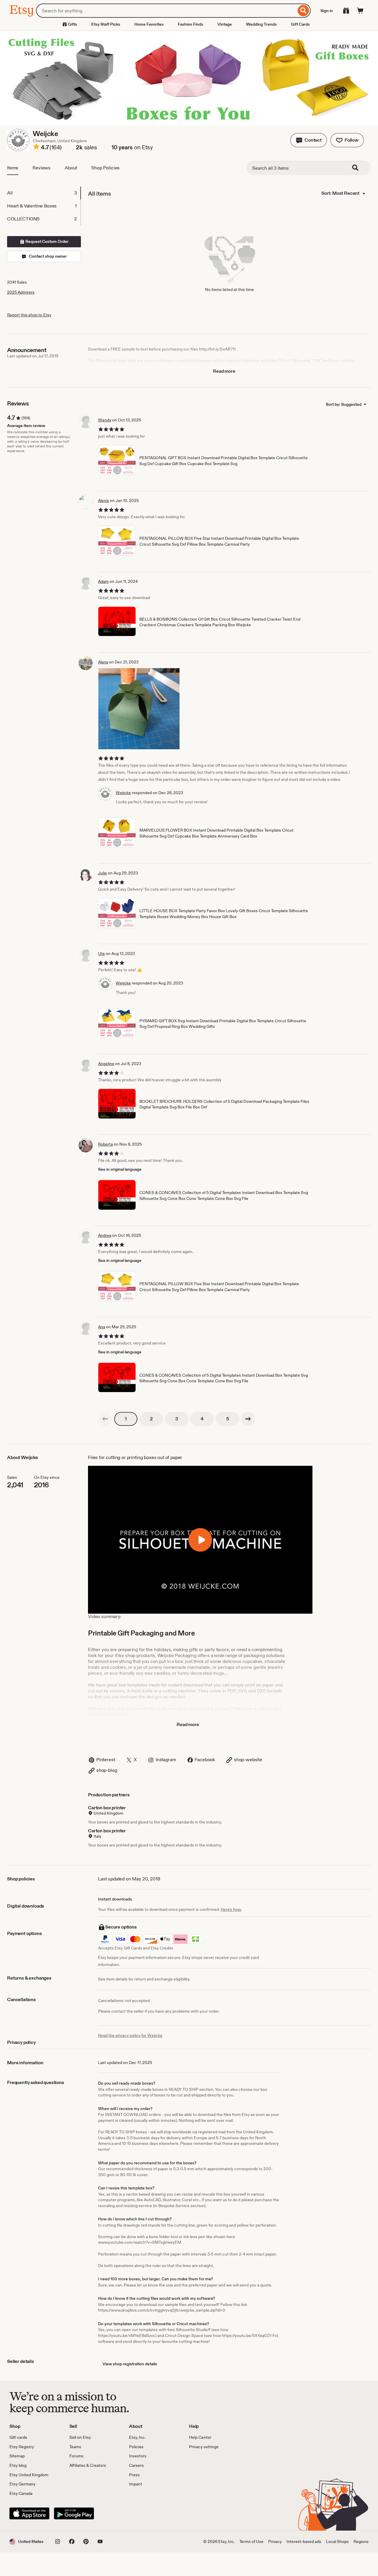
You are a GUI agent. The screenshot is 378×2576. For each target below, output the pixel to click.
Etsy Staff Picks (106, 24)
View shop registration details (130, 2364)
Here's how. (231, 1909)
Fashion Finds (190, 24)
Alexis (104, 501)
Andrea (105, 1235)
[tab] (44, 193)
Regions (361, 2541)
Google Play (74, 2513)
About (71, 168)
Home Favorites (149, 24)
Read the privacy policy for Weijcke (130, 2035)
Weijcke (123, 793)
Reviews (41, 168)
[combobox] (166, 11)
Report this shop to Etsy (29, 315)
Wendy (105, 420)
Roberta (105, 1144)
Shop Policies (105, 168)
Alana (103, 662)
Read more (224, 371)
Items (13, 168)
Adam (103, 581)
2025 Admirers (21, 292)
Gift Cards (300, 24)
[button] (309, 140)
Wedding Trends (261, 24)
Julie (102, 873)
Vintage (225, 24)
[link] (105, 1419)
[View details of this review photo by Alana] (139, 709)
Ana (102, 1327)
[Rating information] (36, 148)
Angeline (106, 1064)
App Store (29, 2513)
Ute (101, 953)
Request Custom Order (47, 241)
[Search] (303, 11)
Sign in (327, 11)
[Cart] (360, 11)
